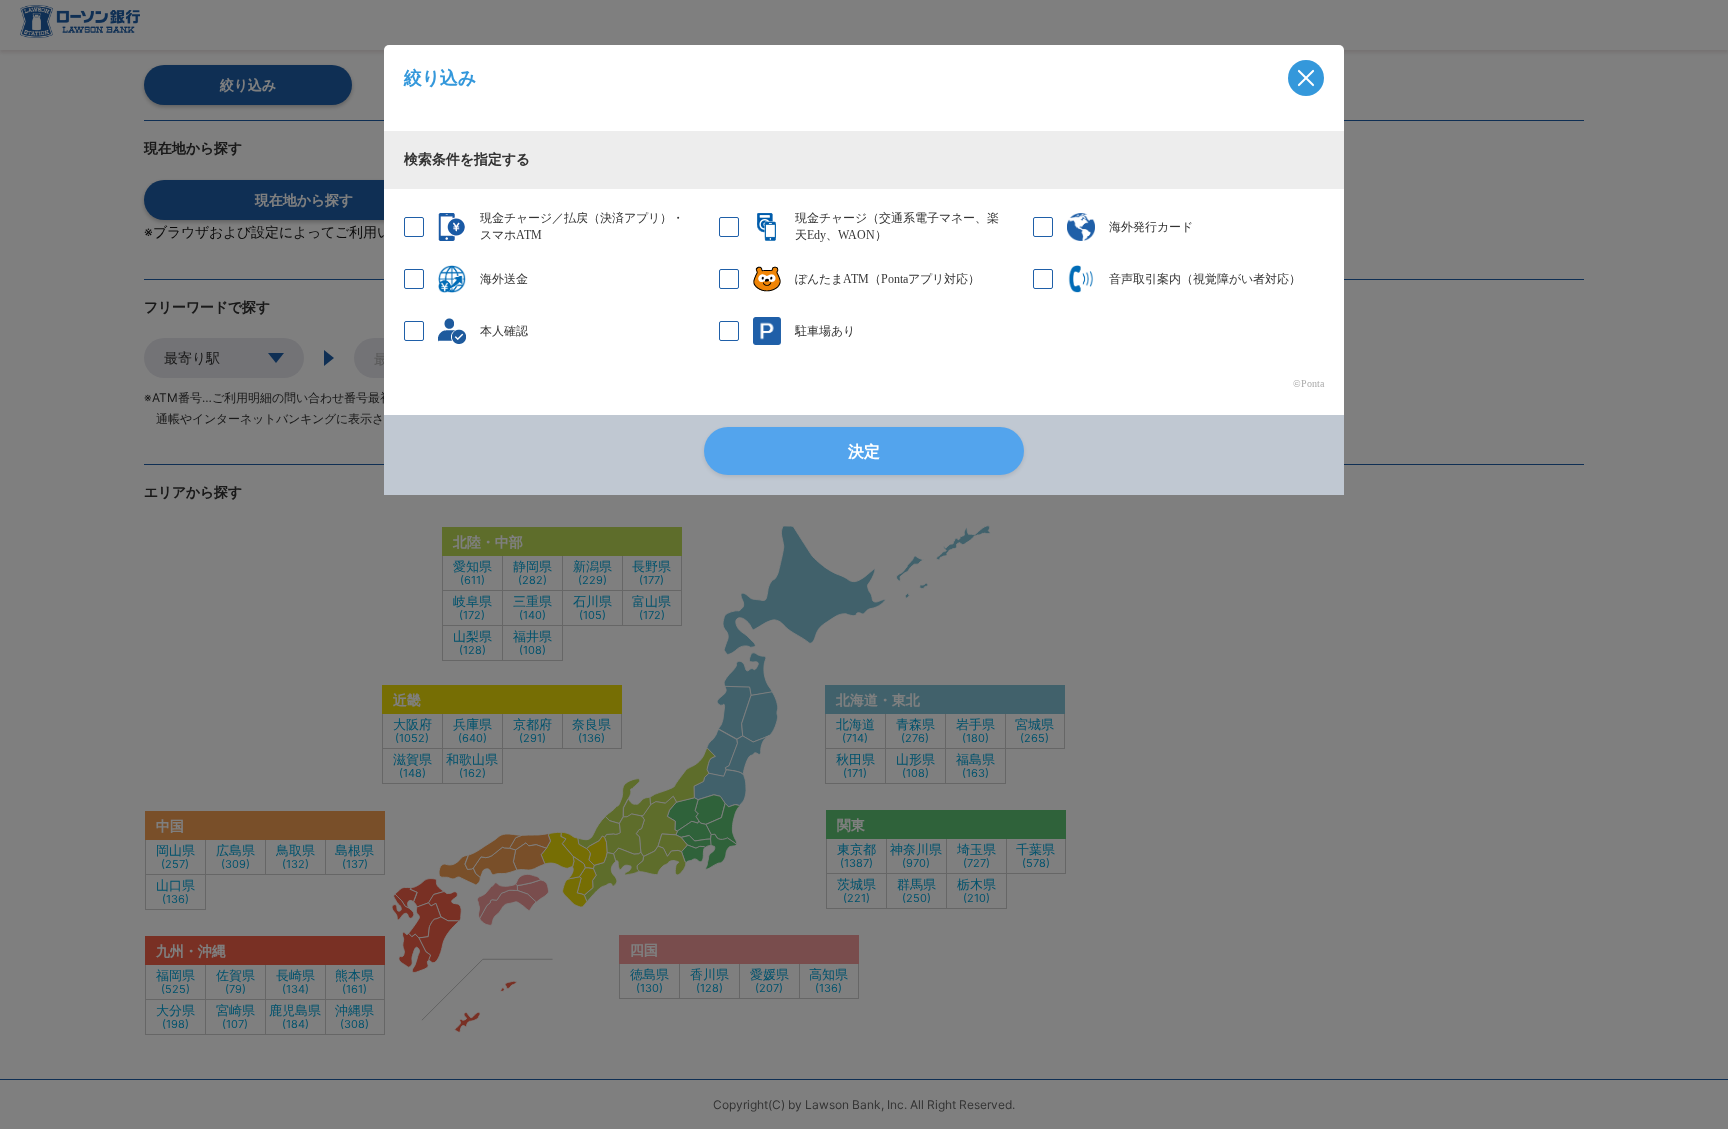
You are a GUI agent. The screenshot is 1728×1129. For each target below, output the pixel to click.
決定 (864, 451)
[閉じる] (1306, 78)
